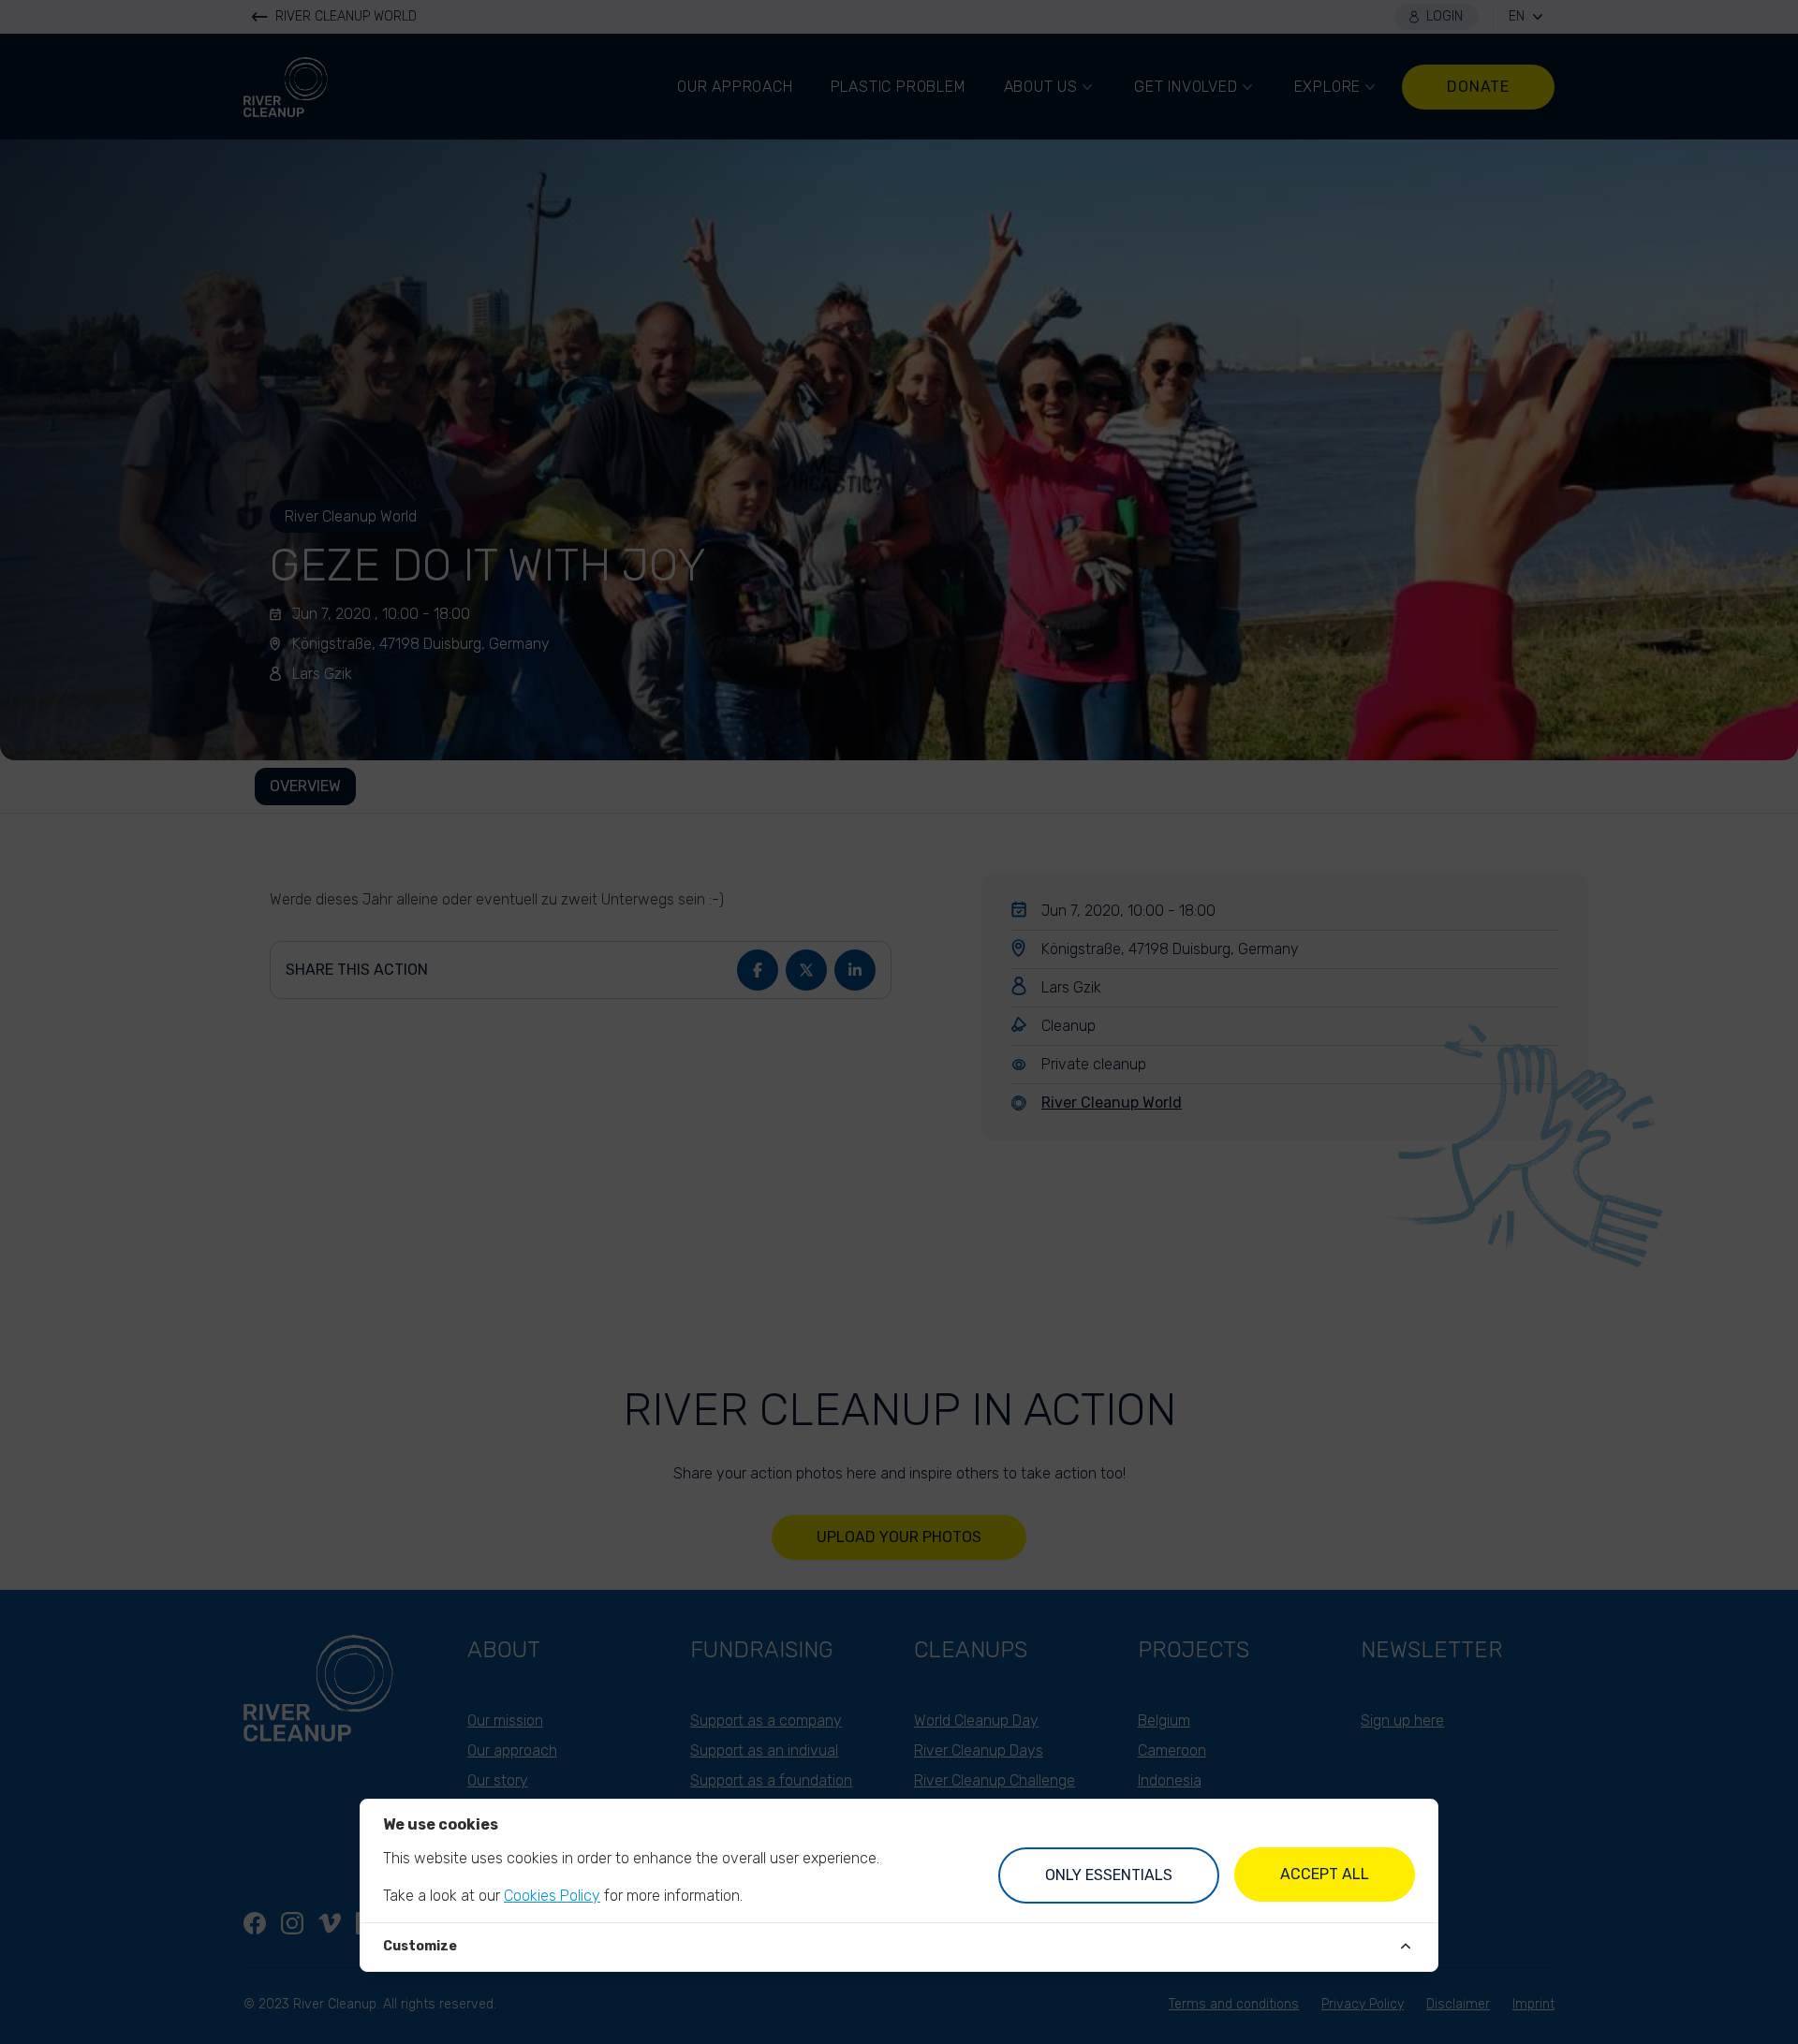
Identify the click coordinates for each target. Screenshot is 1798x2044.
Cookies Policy (552, 1896)
